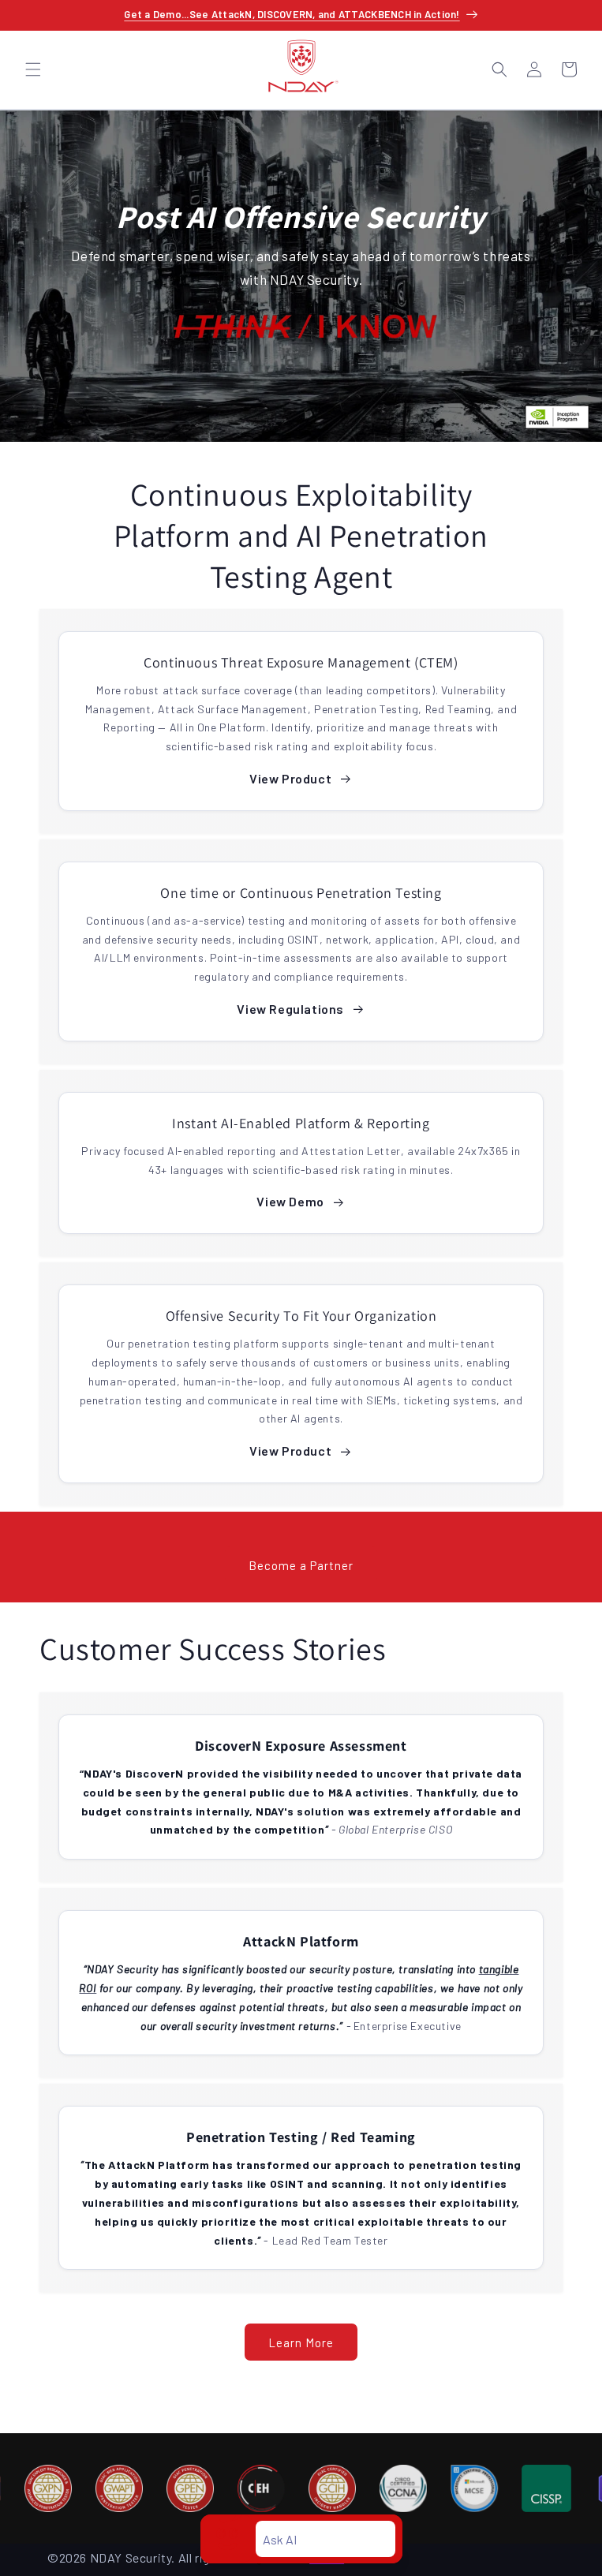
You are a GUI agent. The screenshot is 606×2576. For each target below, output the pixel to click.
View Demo (290, 1201)
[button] (33, 69)
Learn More (301, 2342)
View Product (290, 778)
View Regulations (290, 1009)
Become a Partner (301, 1565)
